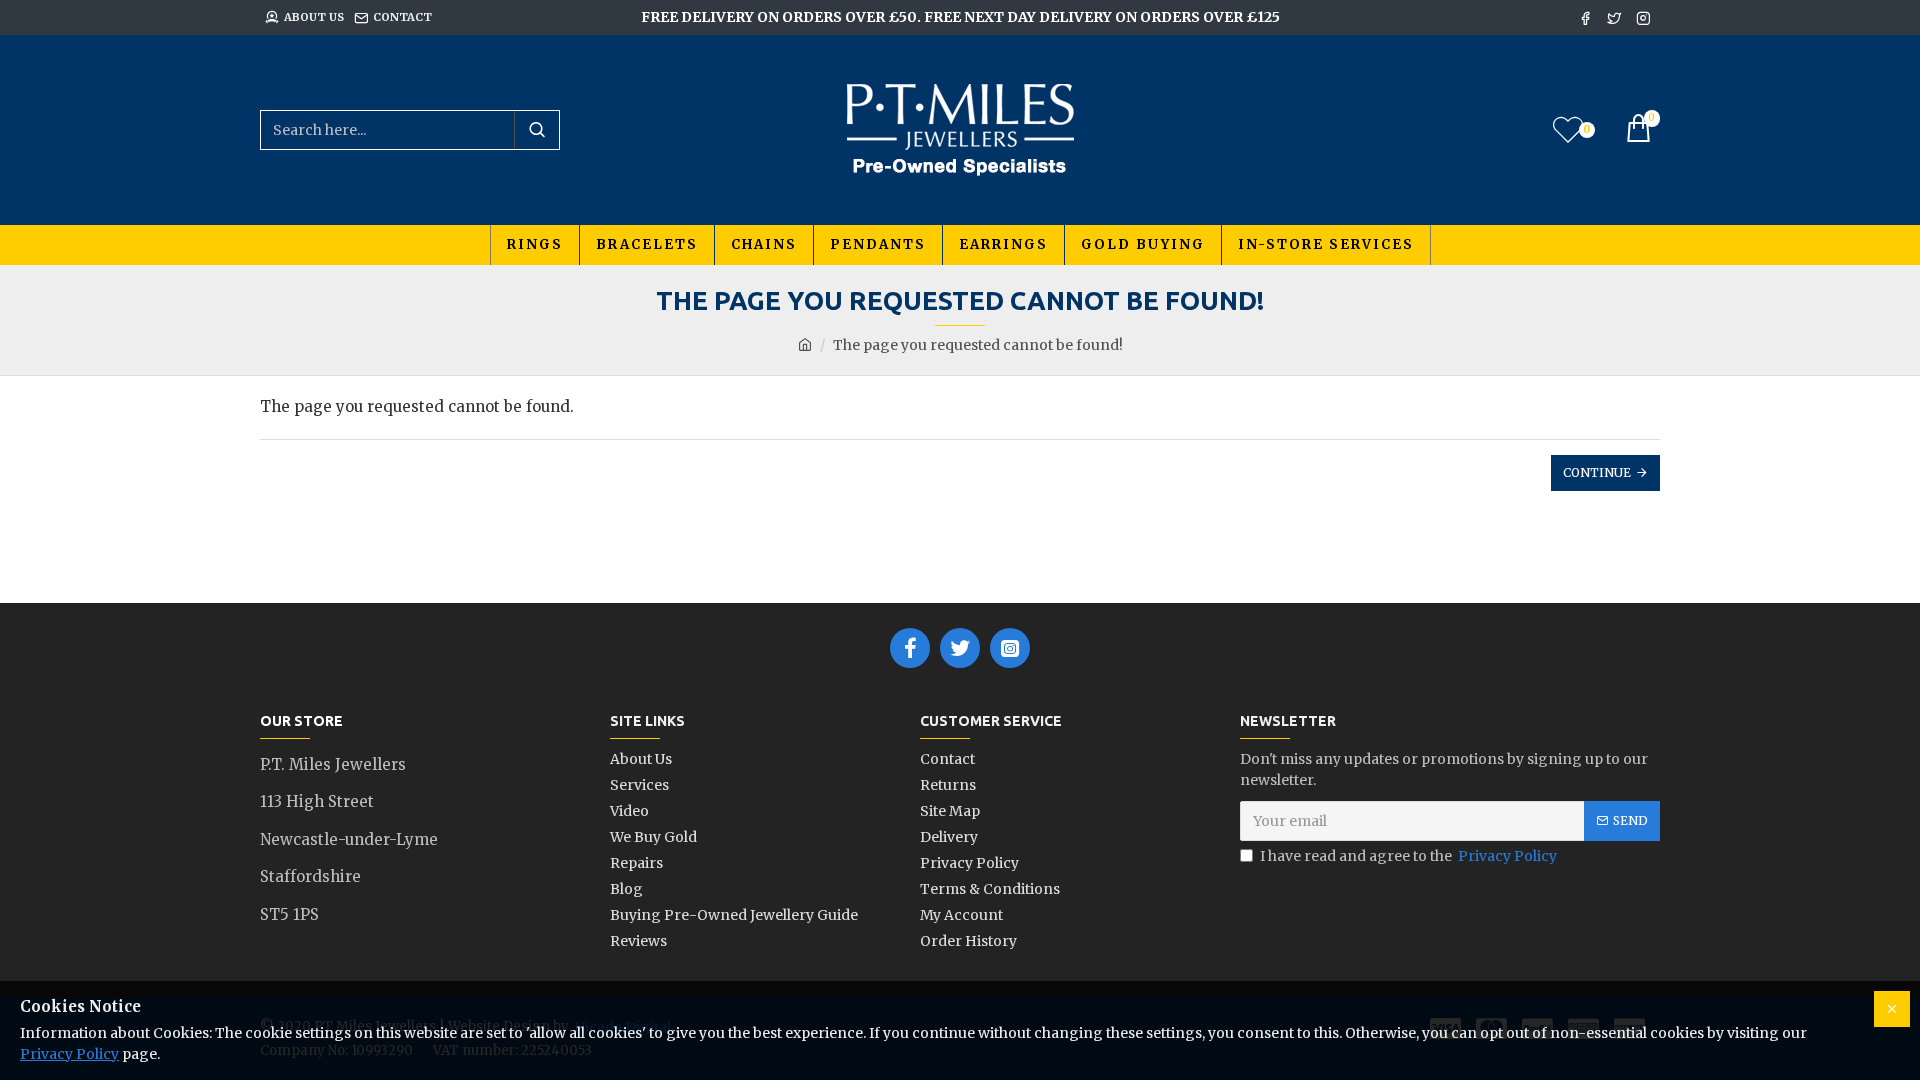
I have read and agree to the (1408, 856)
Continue (1597, 472)
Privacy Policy (69, 1054)
